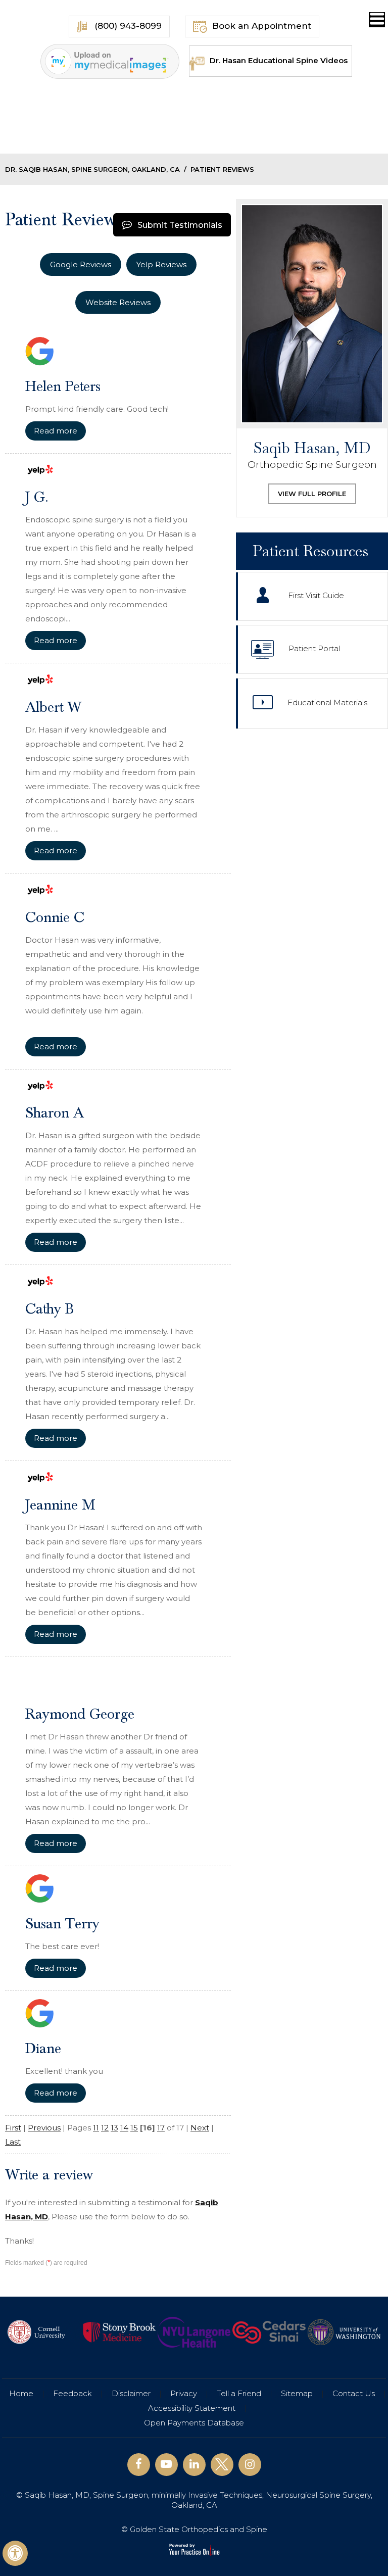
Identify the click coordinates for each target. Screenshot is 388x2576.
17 (161, 2128)
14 (124, 2128)
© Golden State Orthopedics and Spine (194, 2529)
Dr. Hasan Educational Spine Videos (279, 60)
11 (96, 2128)
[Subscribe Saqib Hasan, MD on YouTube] (166, 2465)
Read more (56, 431)
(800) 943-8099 (127, 26)
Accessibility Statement (192, 2408)
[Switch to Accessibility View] (15, 2553)
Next (200, 2128)
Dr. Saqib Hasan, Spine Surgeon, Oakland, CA (92, 169)
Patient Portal (314, 649)
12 (105, 2128)
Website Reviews (118, 302)
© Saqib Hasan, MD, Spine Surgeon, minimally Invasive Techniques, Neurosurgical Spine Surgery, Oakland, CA (194, 2500)
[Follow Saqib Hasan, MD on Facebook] (139, 2465)
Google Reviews (81, 264)
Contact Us (354, 2393)
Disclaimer (131, 2393)
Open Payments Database (194, 2423)
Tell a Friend (239, 2393)
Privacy (184, 2393)
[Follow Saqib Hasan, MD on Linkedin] (194, 2465)
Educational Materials (327, 703)
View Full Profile (312, 494)
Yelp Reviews (161, 264)
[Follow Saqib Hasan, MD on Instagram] (250, 2465)
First (13, 2128)
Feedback (72, 2393)
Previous (44, 2128)
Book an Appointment (262, 26)
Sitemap (297, 2393)
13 (114, 2128)
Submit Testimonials (180, 225)
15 (134, 2128)
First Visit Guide (316, 596)
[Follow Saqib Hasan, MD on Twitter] (222, 2465)
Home (21, 2393)
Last (13, 2142)
